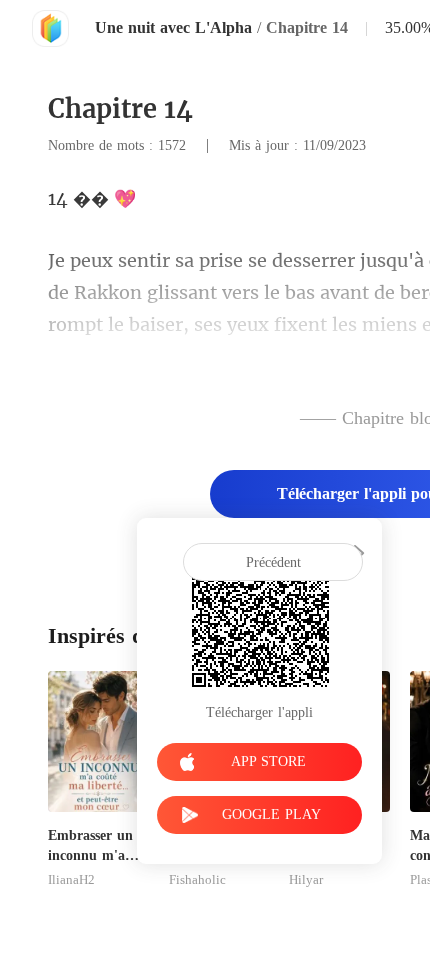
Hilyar (306, 880)
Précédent (273, 562)
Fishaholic (197, 880)
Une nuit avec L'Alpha (173, 27)
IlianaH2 (71, 880)
